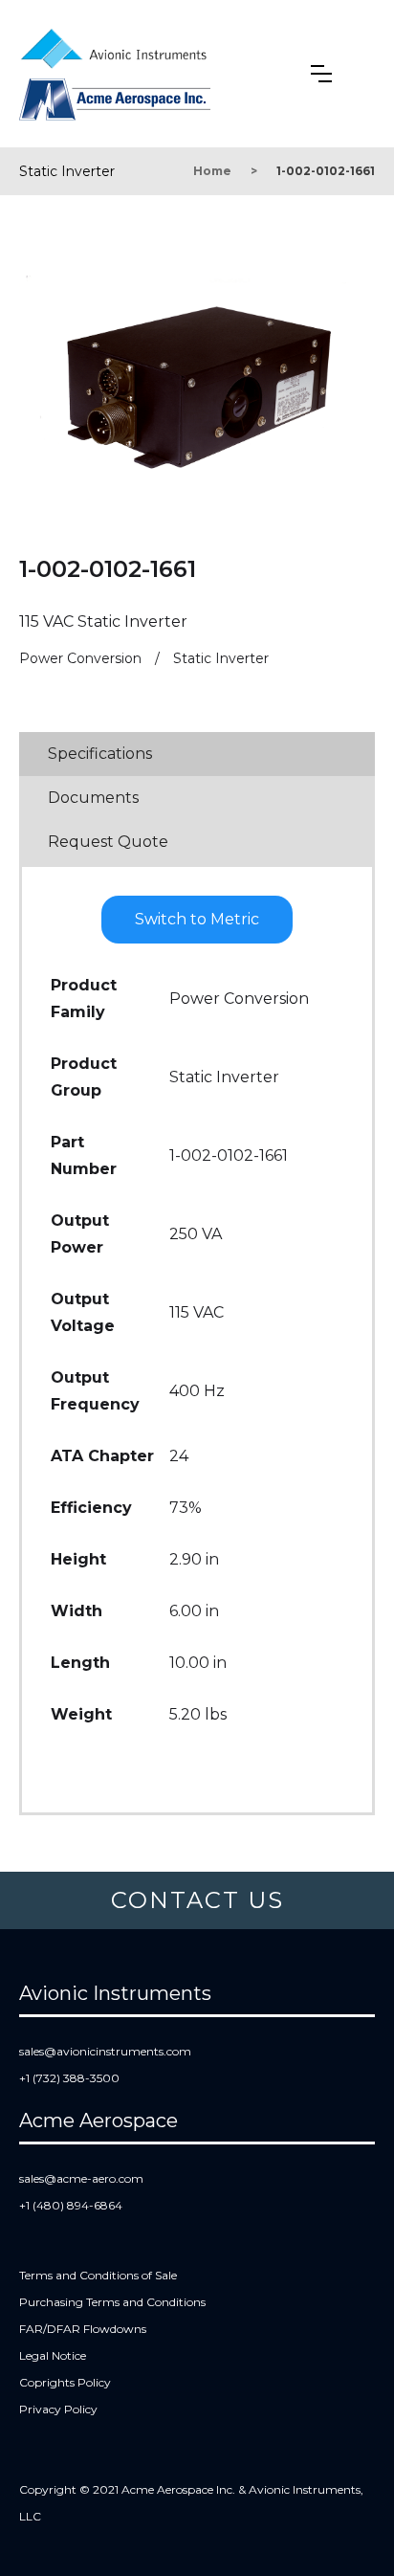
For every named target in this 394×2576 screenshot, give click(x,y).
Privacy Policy (58, 2409)
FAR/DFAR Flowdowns (83, 2329)
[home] (118, 45)
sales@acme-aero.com (81, 2178)
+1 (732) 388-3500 (69, 2078)
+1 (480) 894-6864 (71, 2205)
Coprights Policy (65, 2382)
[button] (321, 74)
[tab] (197, 754)
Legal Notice (53, 2355)
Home (212, 171)
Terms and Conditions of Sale (98, 2275)
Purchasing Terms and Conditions (112, 2302)
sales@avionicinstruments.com (105, 2051)
